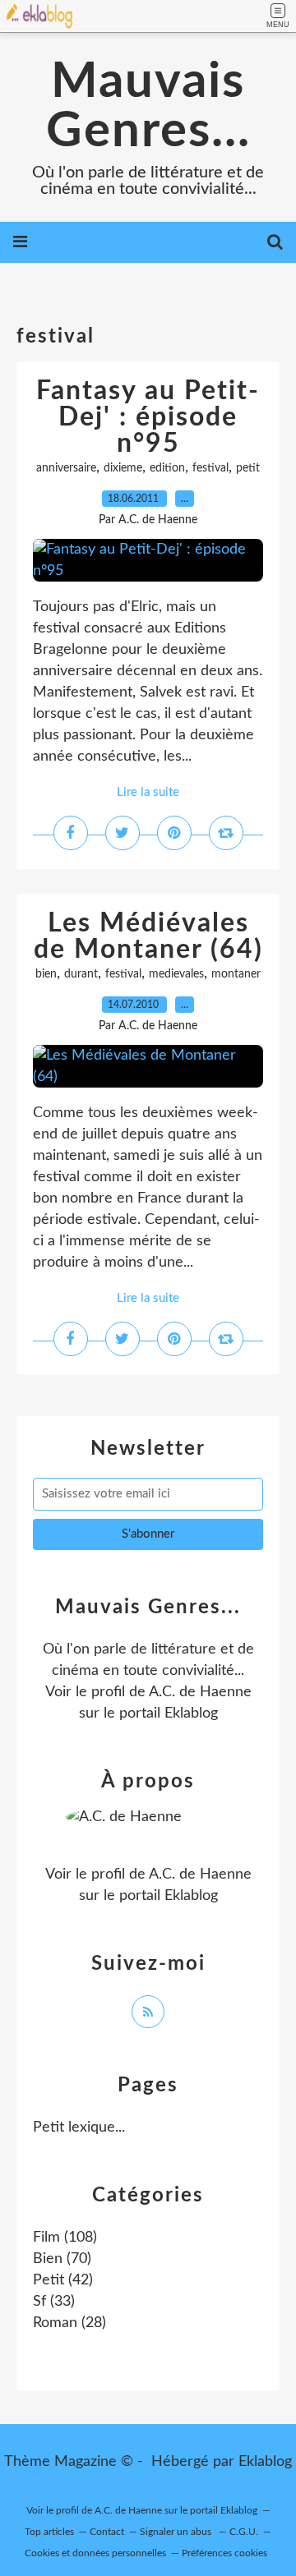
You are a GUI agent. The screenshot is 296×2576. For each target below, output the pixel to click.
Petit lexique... (79, 2127)
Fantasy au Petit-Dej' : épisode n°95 (148, 417)
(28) (69, 2323)
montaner (236, 974)
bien (46, 974)
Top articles (49, 2532)
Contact (107, 2532)
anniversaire (66, 468)
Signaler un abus (177, 2532)
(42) (63, 2280)
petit (248, 468)
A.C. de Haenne (200, 1692)
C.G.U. (244, 2532)
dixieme (123, 468)
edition (167, 468)
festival (210, 468)
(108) (65, 2238)
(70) (62, 2259)
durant (81, 974)
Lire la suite (148, 792)
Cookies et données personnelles (95, 2553)
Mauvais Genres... (148, 107)
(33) (54, 2302)
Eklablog (265, 2462)
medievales (176, 974)
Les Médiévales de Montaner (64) (148, 936)
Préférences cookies (224, 2553)
